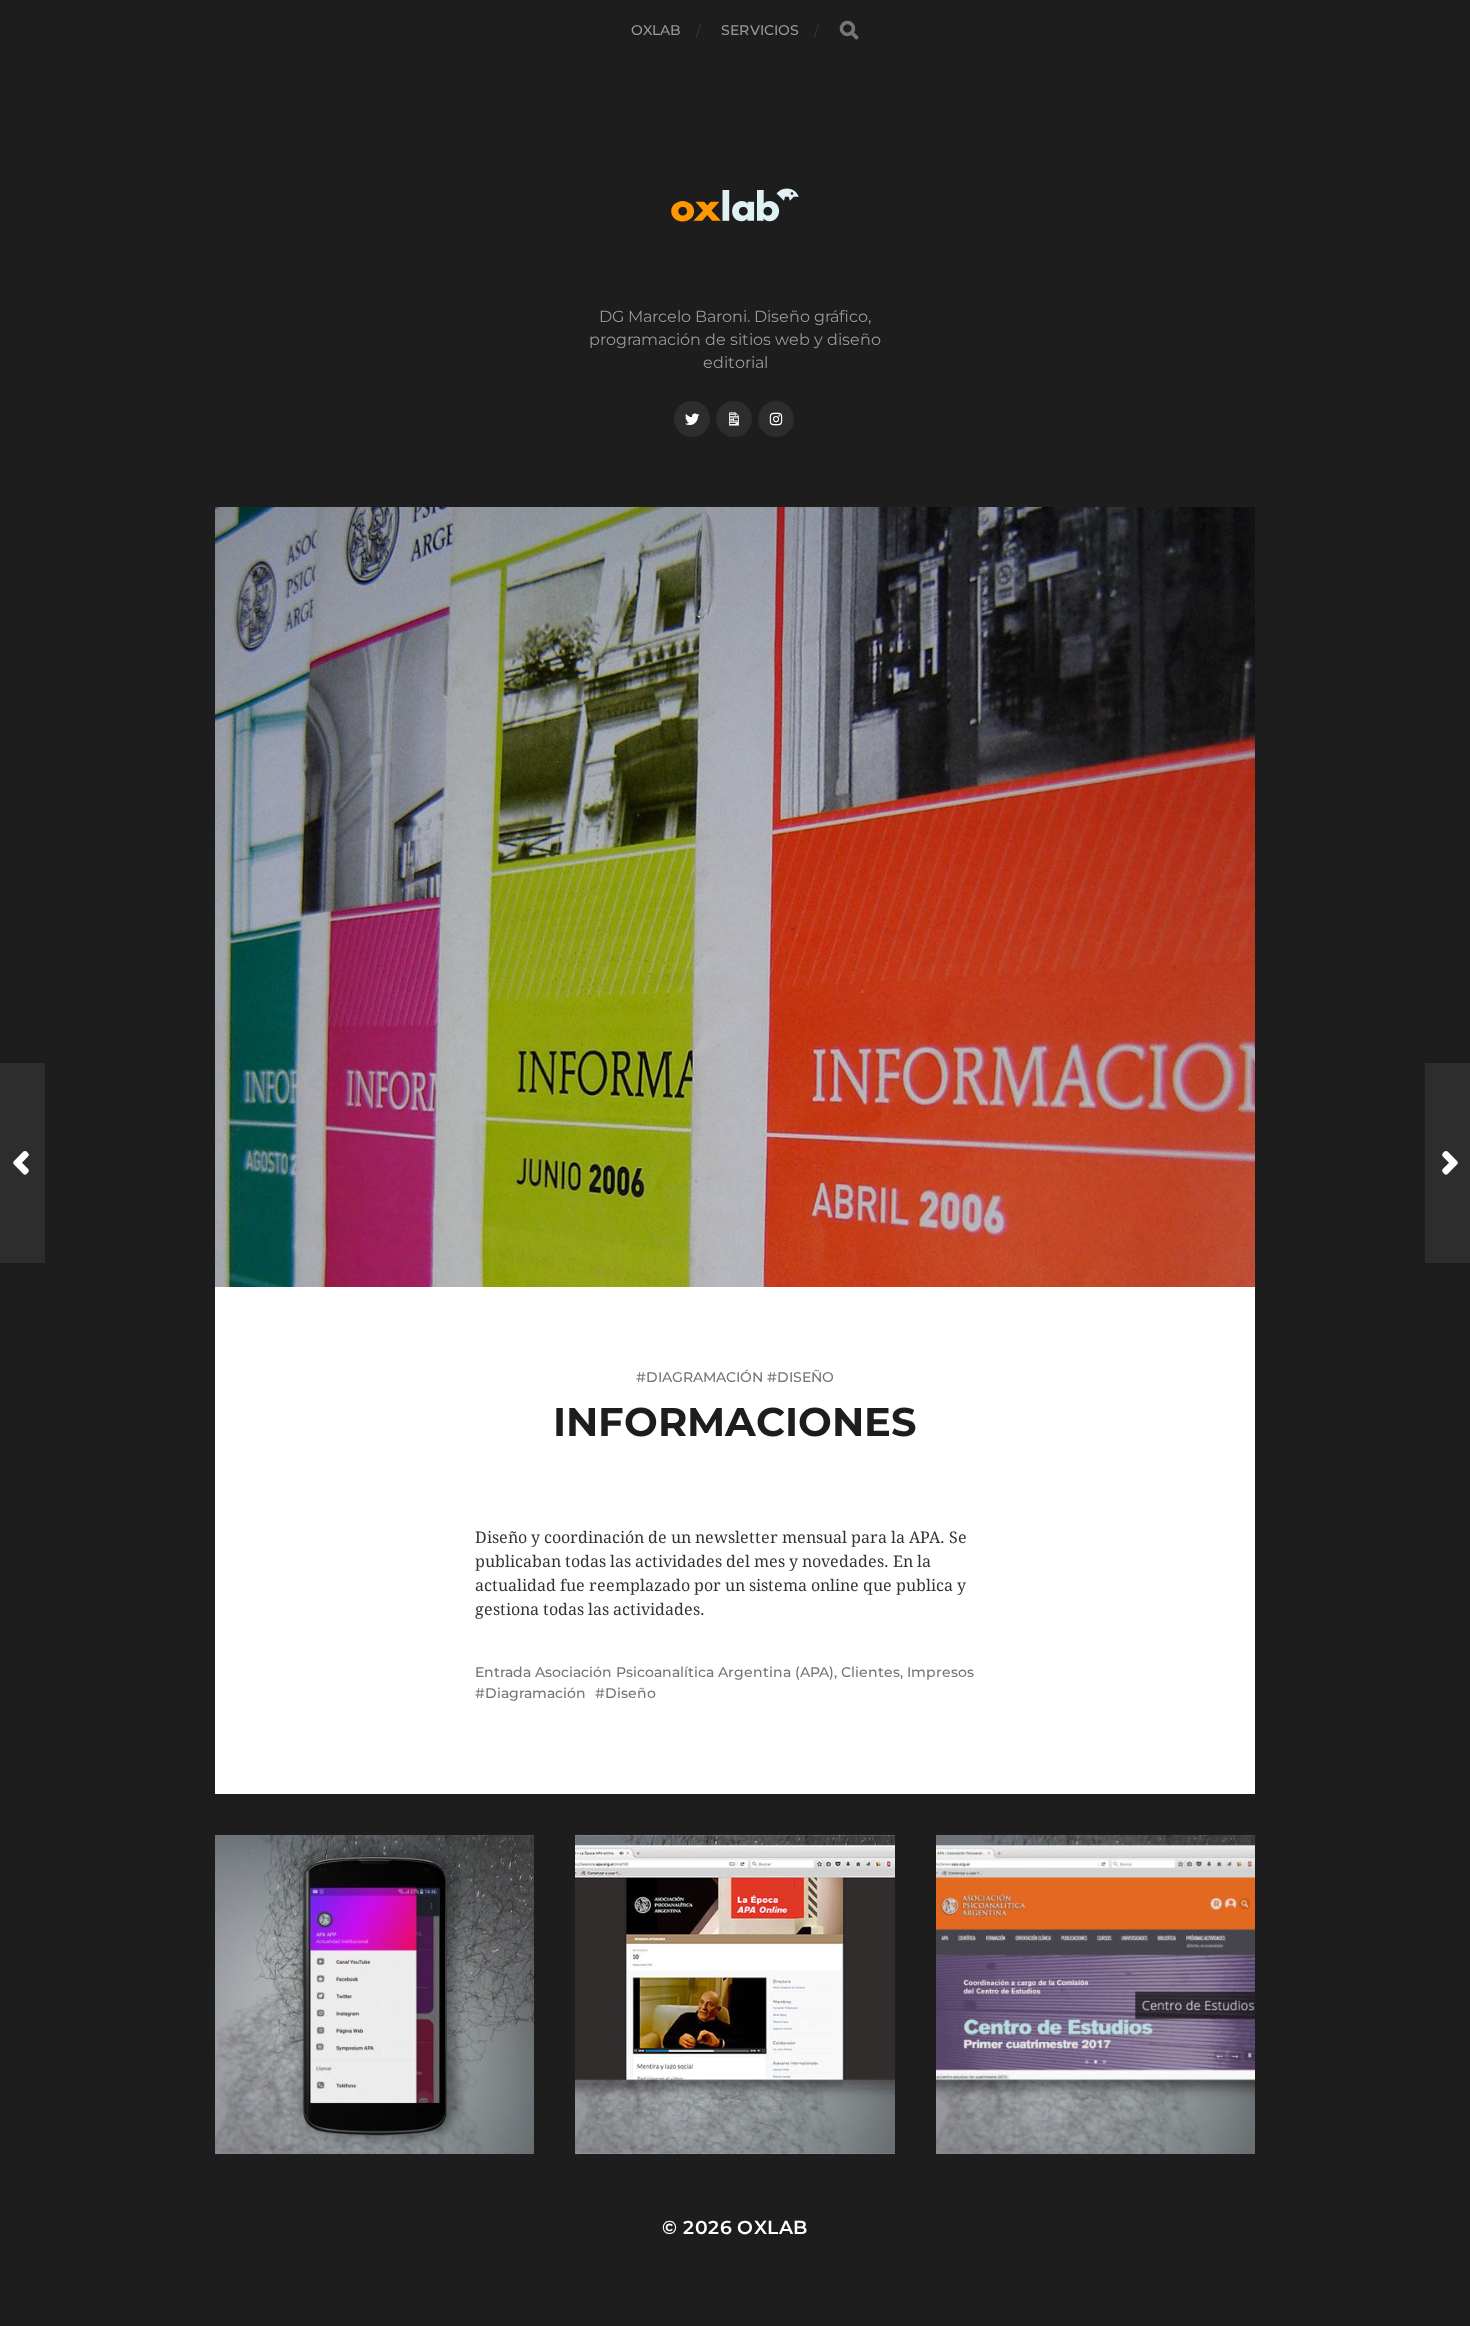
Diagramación (535, 1693)
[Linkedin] (734, 419)
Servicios (760, 30)
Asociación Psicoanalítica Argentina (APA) (684, 1672)
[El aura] (22, 1163)
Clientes (870, 1672)
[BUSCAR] (849, 30)
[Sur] (1447, 1163)
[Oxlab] (735, 205)
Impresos (940, 1672)
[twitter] (692, 419)
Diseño (630, 1693)
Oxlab (656, 30)
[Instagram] (776, 419)
